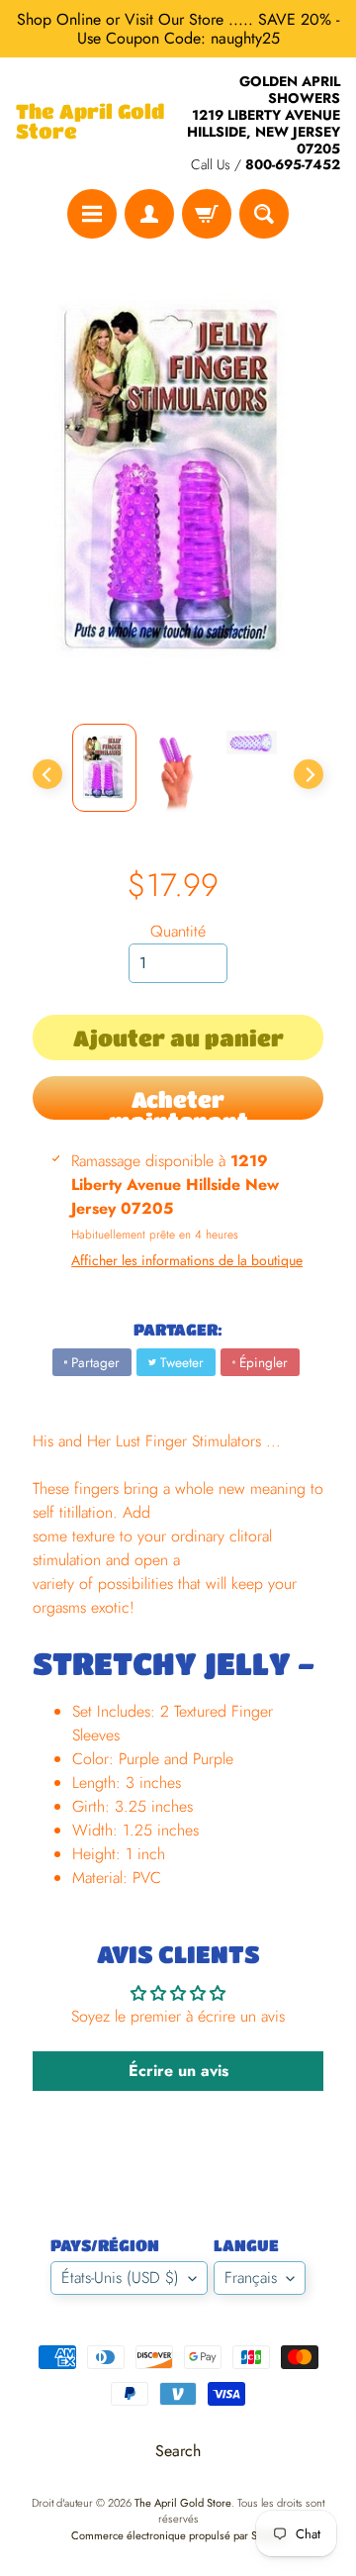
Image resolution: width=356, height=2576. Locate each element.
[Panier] (207, 214)
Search (178, 2451)
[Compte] (149, 214)
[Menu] (92, 214)
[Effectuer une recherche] (264, 214)
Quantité (178, 931)
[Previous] (47, 774)
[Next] (309, 774)
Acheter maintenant (178, 1103)
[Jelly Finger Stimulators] (104, 768)
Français (251, 2278)
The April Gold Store (90, 122)
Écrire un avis (178, 2071)
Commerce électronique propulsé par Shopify (178, 2535)
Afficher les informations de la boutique (187, 1260)
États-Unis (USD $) (120, 2278)
